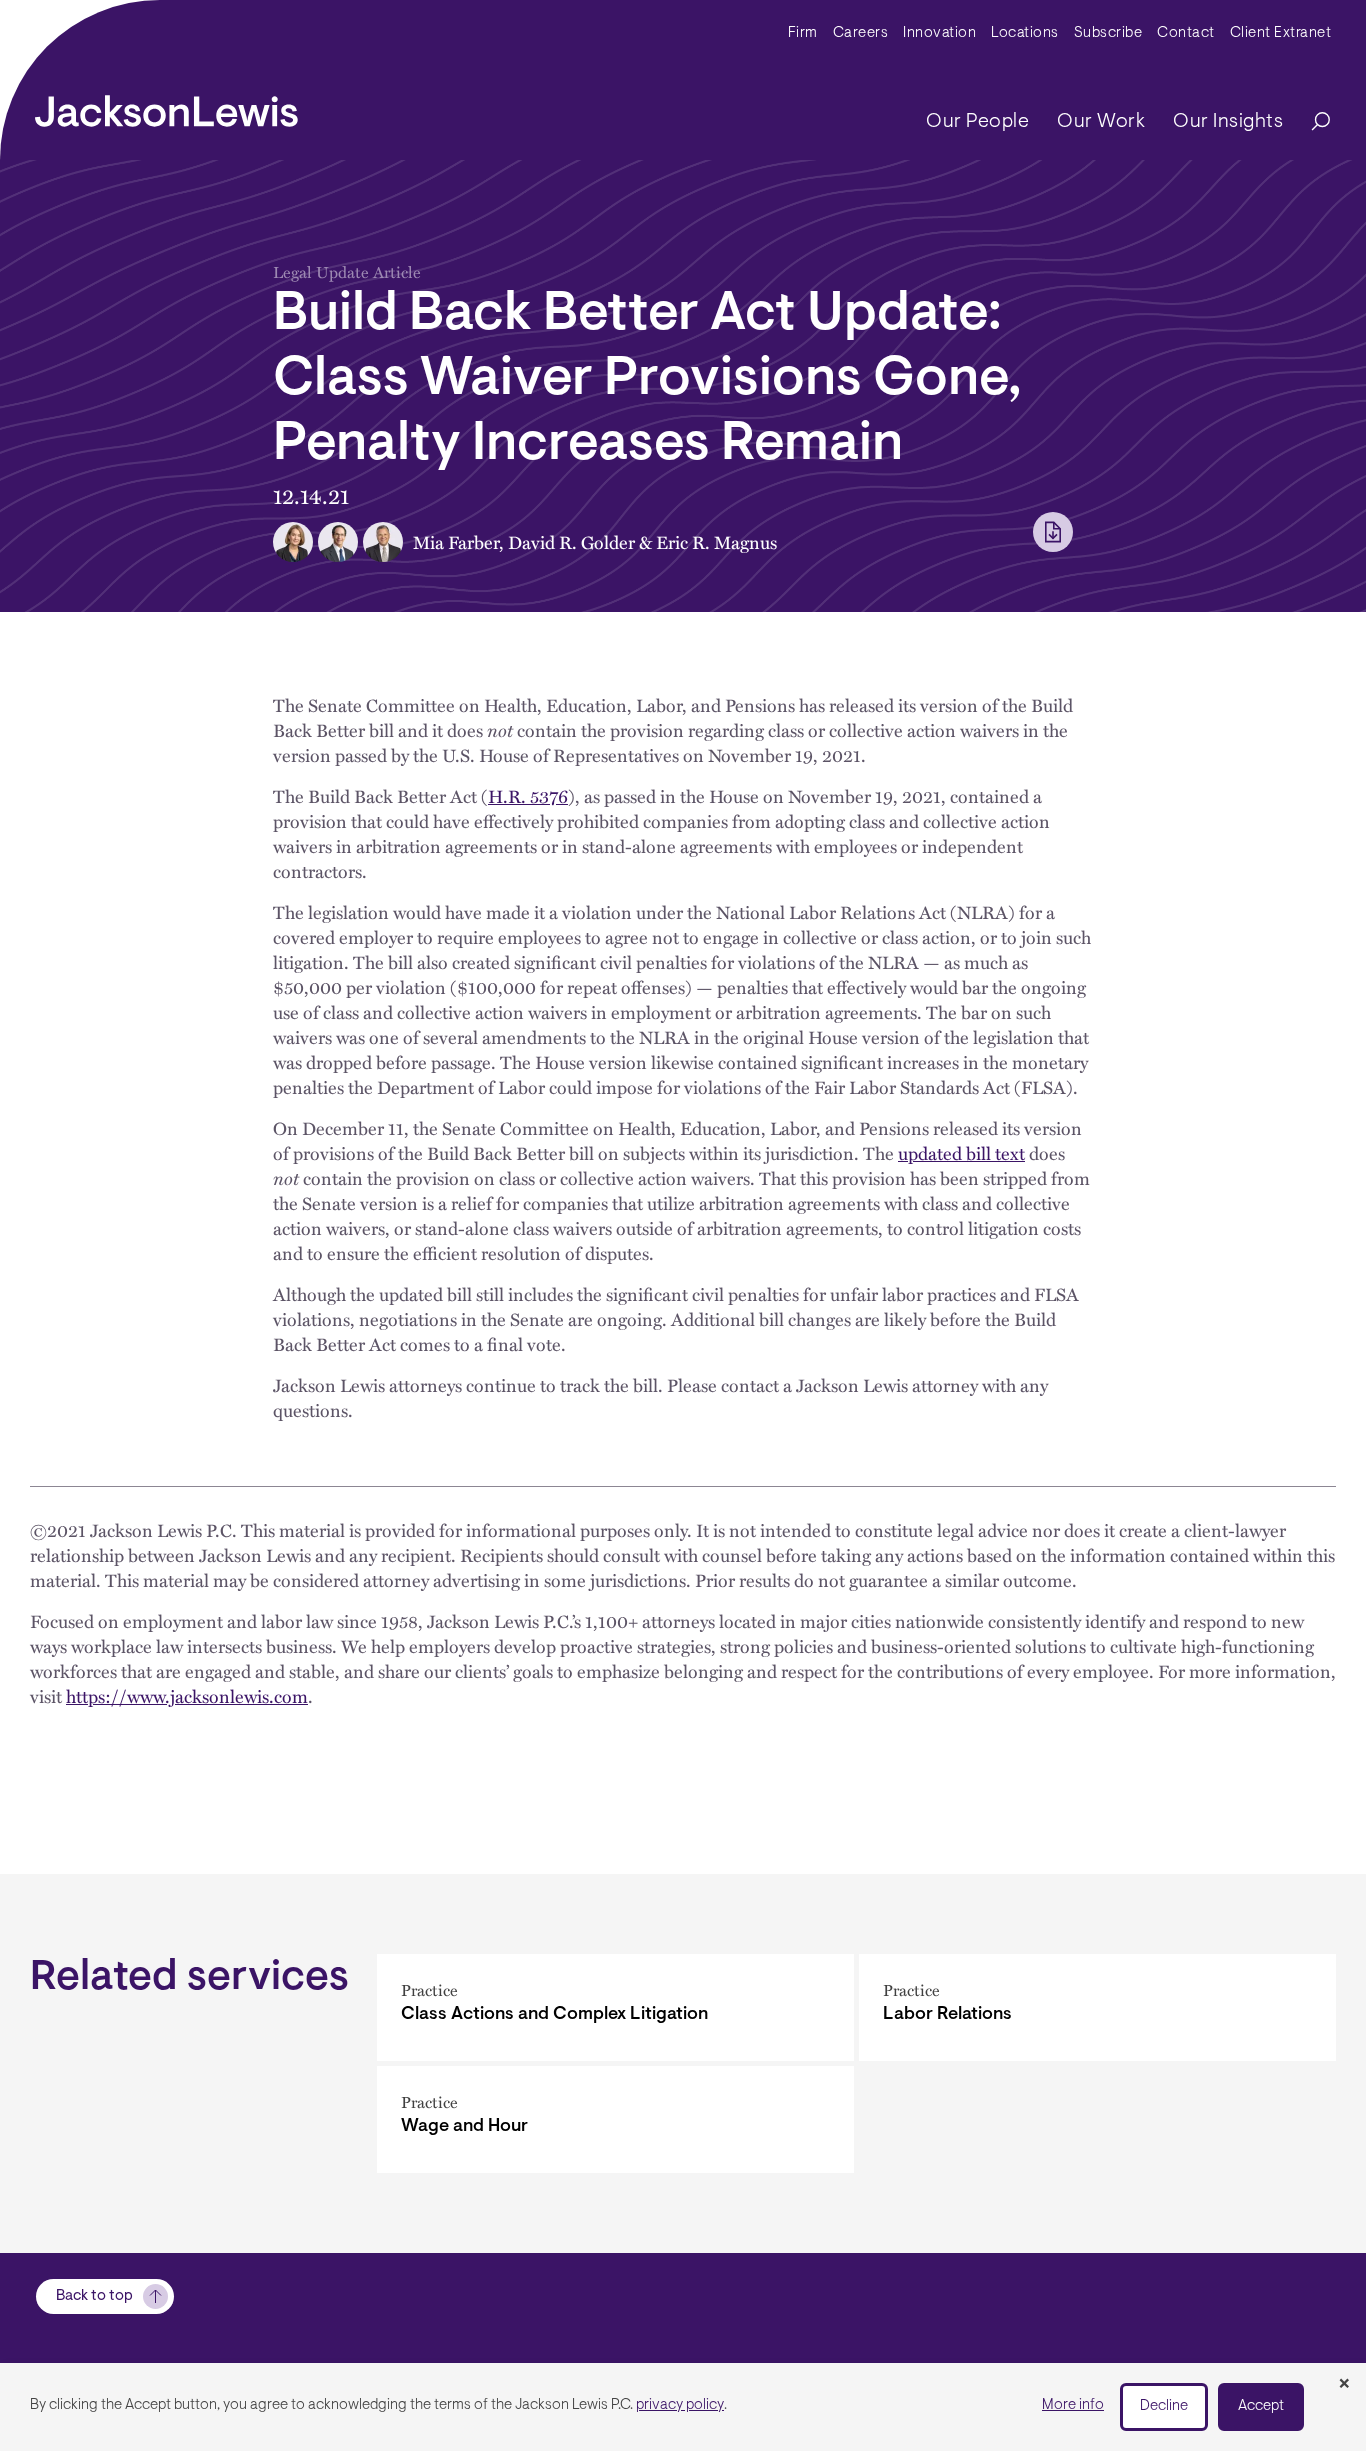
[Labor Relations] (1097, 2007)
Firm (803, 33)
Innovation (939, 33)
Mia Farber (456, 541)
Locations (1025, 33)
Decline (1164, 2406)
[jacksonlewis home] (166, 106)
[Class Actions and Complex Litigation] (615, 2007)
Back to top (94, 2296)
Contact (1186, 33)
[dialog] (683, 2407)
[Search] (1311, 122)
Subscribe (1108, 33)
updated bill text (961, 1152)
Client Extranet (1281, 33)
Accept (1261, 2406)
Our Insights (1228, 122)
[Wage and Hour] (615, 2119)
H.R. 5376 (528, 795)
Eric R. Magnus (716, 541)
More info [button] (1073, 2405)
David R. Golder (571, 541)
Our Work (1101, 122)
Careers (861, 33)
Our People (977, 122)
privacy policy (680, 2405)
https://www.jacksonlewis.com (187, 1695)
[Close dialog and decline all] (1344, 2385)
